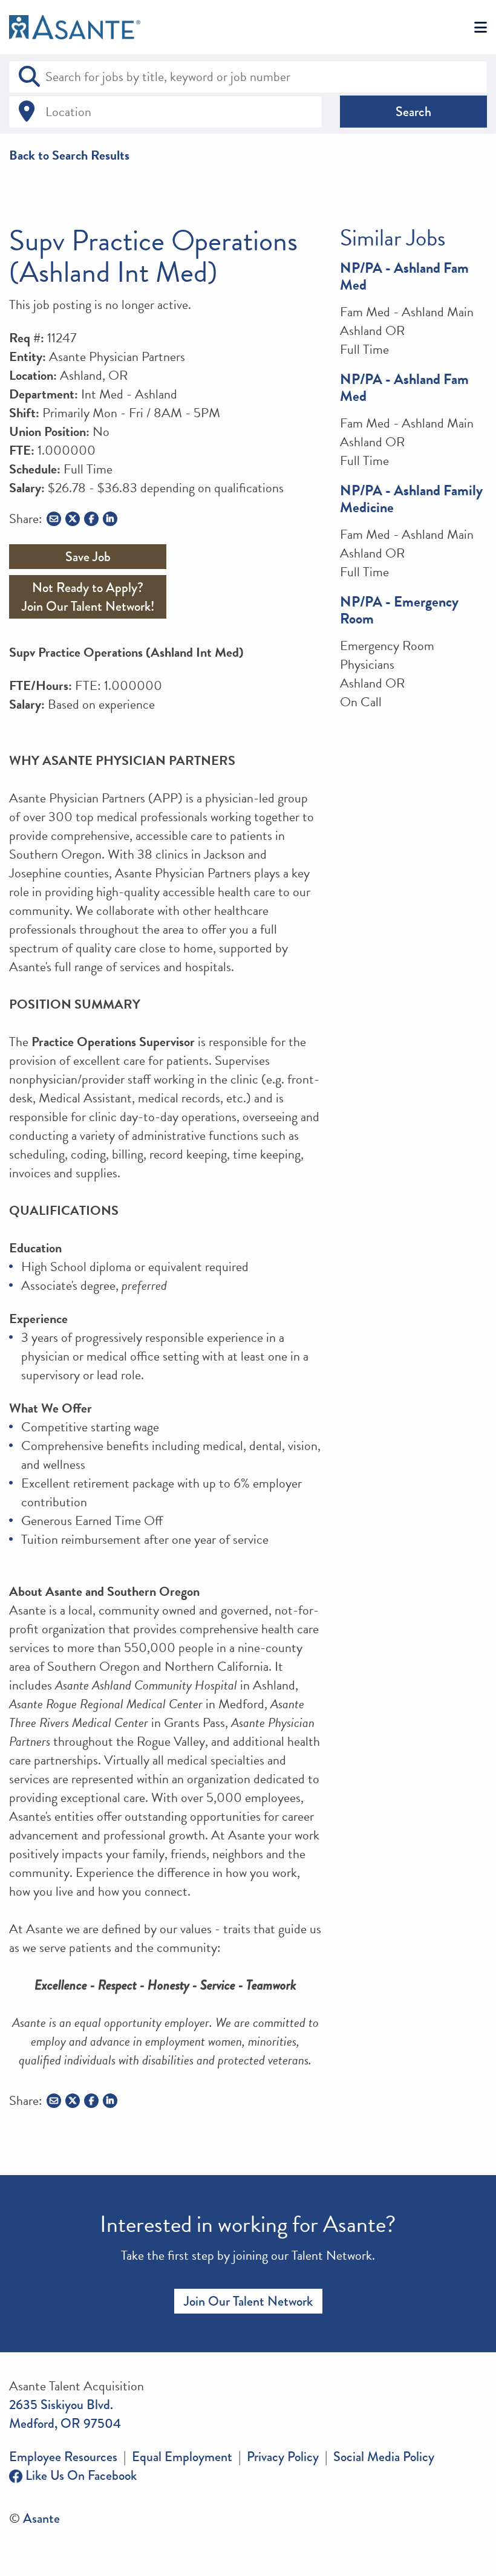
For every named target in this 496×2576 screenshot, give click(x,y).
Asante (41, 2518)
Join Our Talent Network (248, 2301)
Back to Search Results (69, 155)
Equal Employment (182, 2457)
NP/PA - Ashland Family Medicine (411, 499)
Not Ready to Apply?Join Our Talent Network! (88, 597)
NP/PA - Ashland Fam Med (404, 276)
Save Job (88, 557)
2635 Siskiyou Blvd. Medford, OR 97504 (65, 2414)
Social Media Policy (384, 2457)
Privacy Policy (283, 2457)
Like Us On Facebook (80, 2475)
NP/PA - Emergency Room (399, 610)
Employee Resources (63, 2457)
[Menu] (481, 28)
